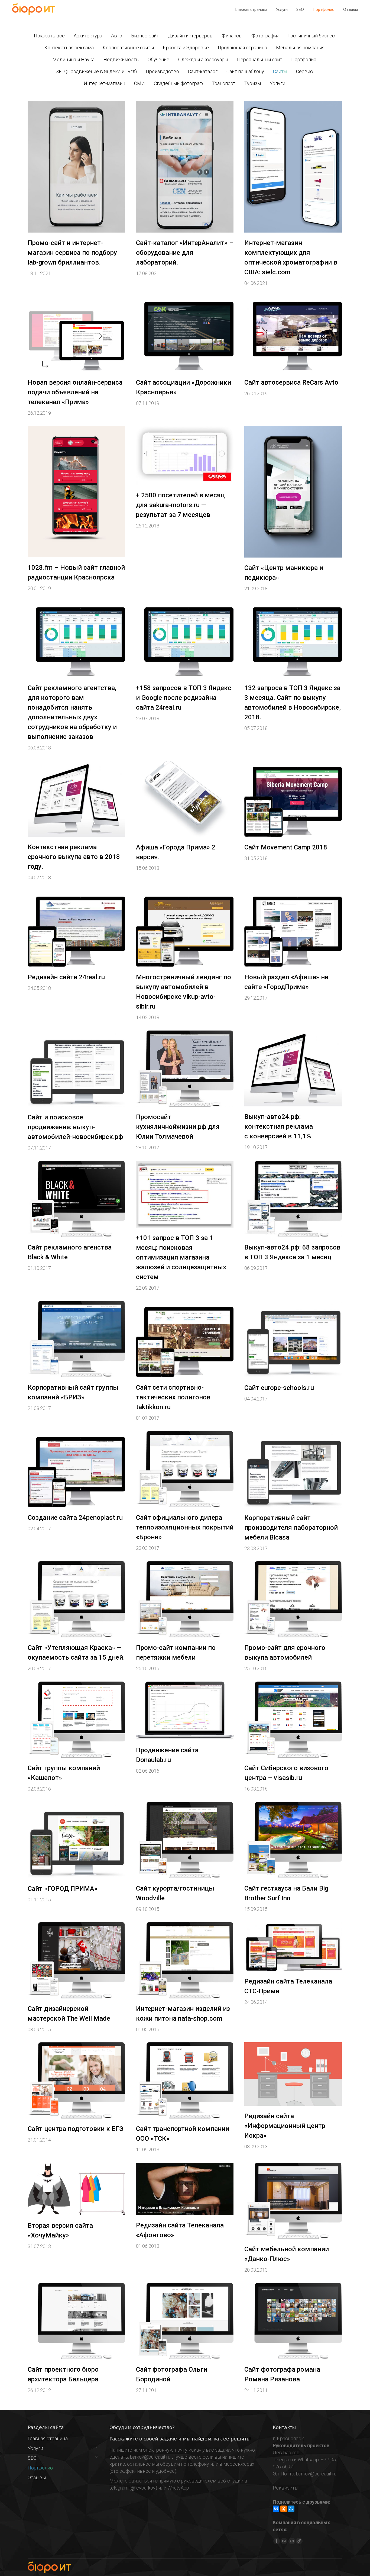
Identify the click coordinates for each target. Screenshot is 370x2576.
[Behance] (284, 2541)
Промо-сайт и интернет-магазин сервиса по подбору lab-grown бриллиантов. (72, 253)
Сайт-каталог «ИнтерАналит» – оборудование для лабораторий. (185, 253)
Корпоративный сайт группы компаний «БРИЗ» (73, 1392)
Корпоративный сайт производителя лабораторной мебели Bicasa (291, 1528)
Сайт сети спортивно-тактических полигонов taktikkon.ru (173, 1397)
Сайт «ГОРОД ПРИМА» (63, 1889)
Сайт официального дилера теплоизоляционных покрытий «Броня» (185, 1527)
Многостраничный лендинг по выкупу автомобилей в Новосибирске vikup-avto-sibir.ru (184, 992)
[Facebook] (277, 2541)
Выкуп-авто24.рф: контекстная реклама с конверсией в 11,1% (279, 1126)
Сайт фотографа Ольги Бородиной (172, 2374)
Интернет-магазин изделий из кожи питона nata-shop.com (183, 2014)
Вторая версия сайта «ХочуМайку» (60, 2230)
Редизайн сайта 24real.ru (66, 977)
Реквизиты (285, 2488)
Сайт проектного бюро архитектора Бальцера (63, 2374)
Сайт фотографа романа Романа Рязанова (282, 2374)
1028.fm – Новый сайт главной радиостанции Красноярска (76, 572)
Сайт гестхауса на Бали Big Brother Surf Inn (286, 1893)
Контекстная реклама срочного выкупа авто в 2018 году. (74, 857)
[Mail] (292, 2541)
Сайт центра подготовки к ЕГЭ (76, 2129)
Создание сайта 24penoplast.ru (75, 1518)
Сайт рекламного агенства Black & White (70, 1252)
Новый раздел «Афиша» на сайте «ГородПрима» (286, 982)
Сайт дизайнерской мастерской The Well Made (69, 2014)
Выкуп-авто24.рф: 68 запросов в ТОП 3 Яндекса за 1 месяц (292, 1252)
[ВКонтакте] (276, 2509)
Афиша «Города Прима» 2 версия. (176, 852)
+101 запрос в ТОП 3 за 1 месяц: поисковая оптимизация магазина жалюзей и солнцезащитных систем (181, 1257)
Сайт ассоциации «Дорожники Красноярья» (184, 387)
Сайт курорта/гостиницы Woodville (175, 1893)
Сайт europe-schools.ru (279, 1388)
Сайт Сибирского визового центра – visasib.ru (286, 1773)
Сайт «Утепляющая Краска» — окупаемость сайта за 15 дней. (76, 1653)
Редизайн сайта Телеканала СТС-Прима (288, 1986)
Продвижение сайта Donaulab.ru (167, 1755)
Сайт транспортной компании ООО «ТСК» (183, 2134)
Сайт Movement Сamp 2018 (286, 847)
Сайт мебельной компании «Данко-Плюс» (287, 2254)
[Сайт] (299, 2541)
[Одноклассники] (284, 2509)
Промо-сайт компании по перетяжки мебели (176, 1653)
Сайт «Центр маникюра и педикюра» (284, 573)
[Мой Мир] (291, 2509)
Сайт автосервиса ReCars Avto (291, 382)
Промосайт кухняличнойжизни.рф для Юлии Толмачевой (178, 1127)
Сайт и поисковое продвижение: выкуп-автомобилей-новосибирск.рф (75, 1127)
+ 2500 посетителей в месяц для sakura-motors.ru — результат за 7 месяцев (180, 505)
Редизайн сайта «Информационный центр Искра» (285, 2126)
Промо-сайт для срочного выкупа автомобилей (285, 1653)
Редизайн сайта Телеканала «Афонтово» (180, 2230)
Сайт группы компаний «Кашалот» (64, 1773)
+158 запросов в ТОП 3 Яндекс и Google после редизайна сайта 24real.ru (184, 698)
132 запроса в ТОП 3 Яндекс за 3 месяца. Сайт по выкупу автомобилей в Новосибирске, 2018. (293, 703)
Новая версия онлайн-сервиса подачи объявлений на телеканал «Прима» (75, 392)
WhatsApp (178, 2488)
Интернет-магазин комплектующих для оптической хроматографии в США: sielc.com (291, 257)
